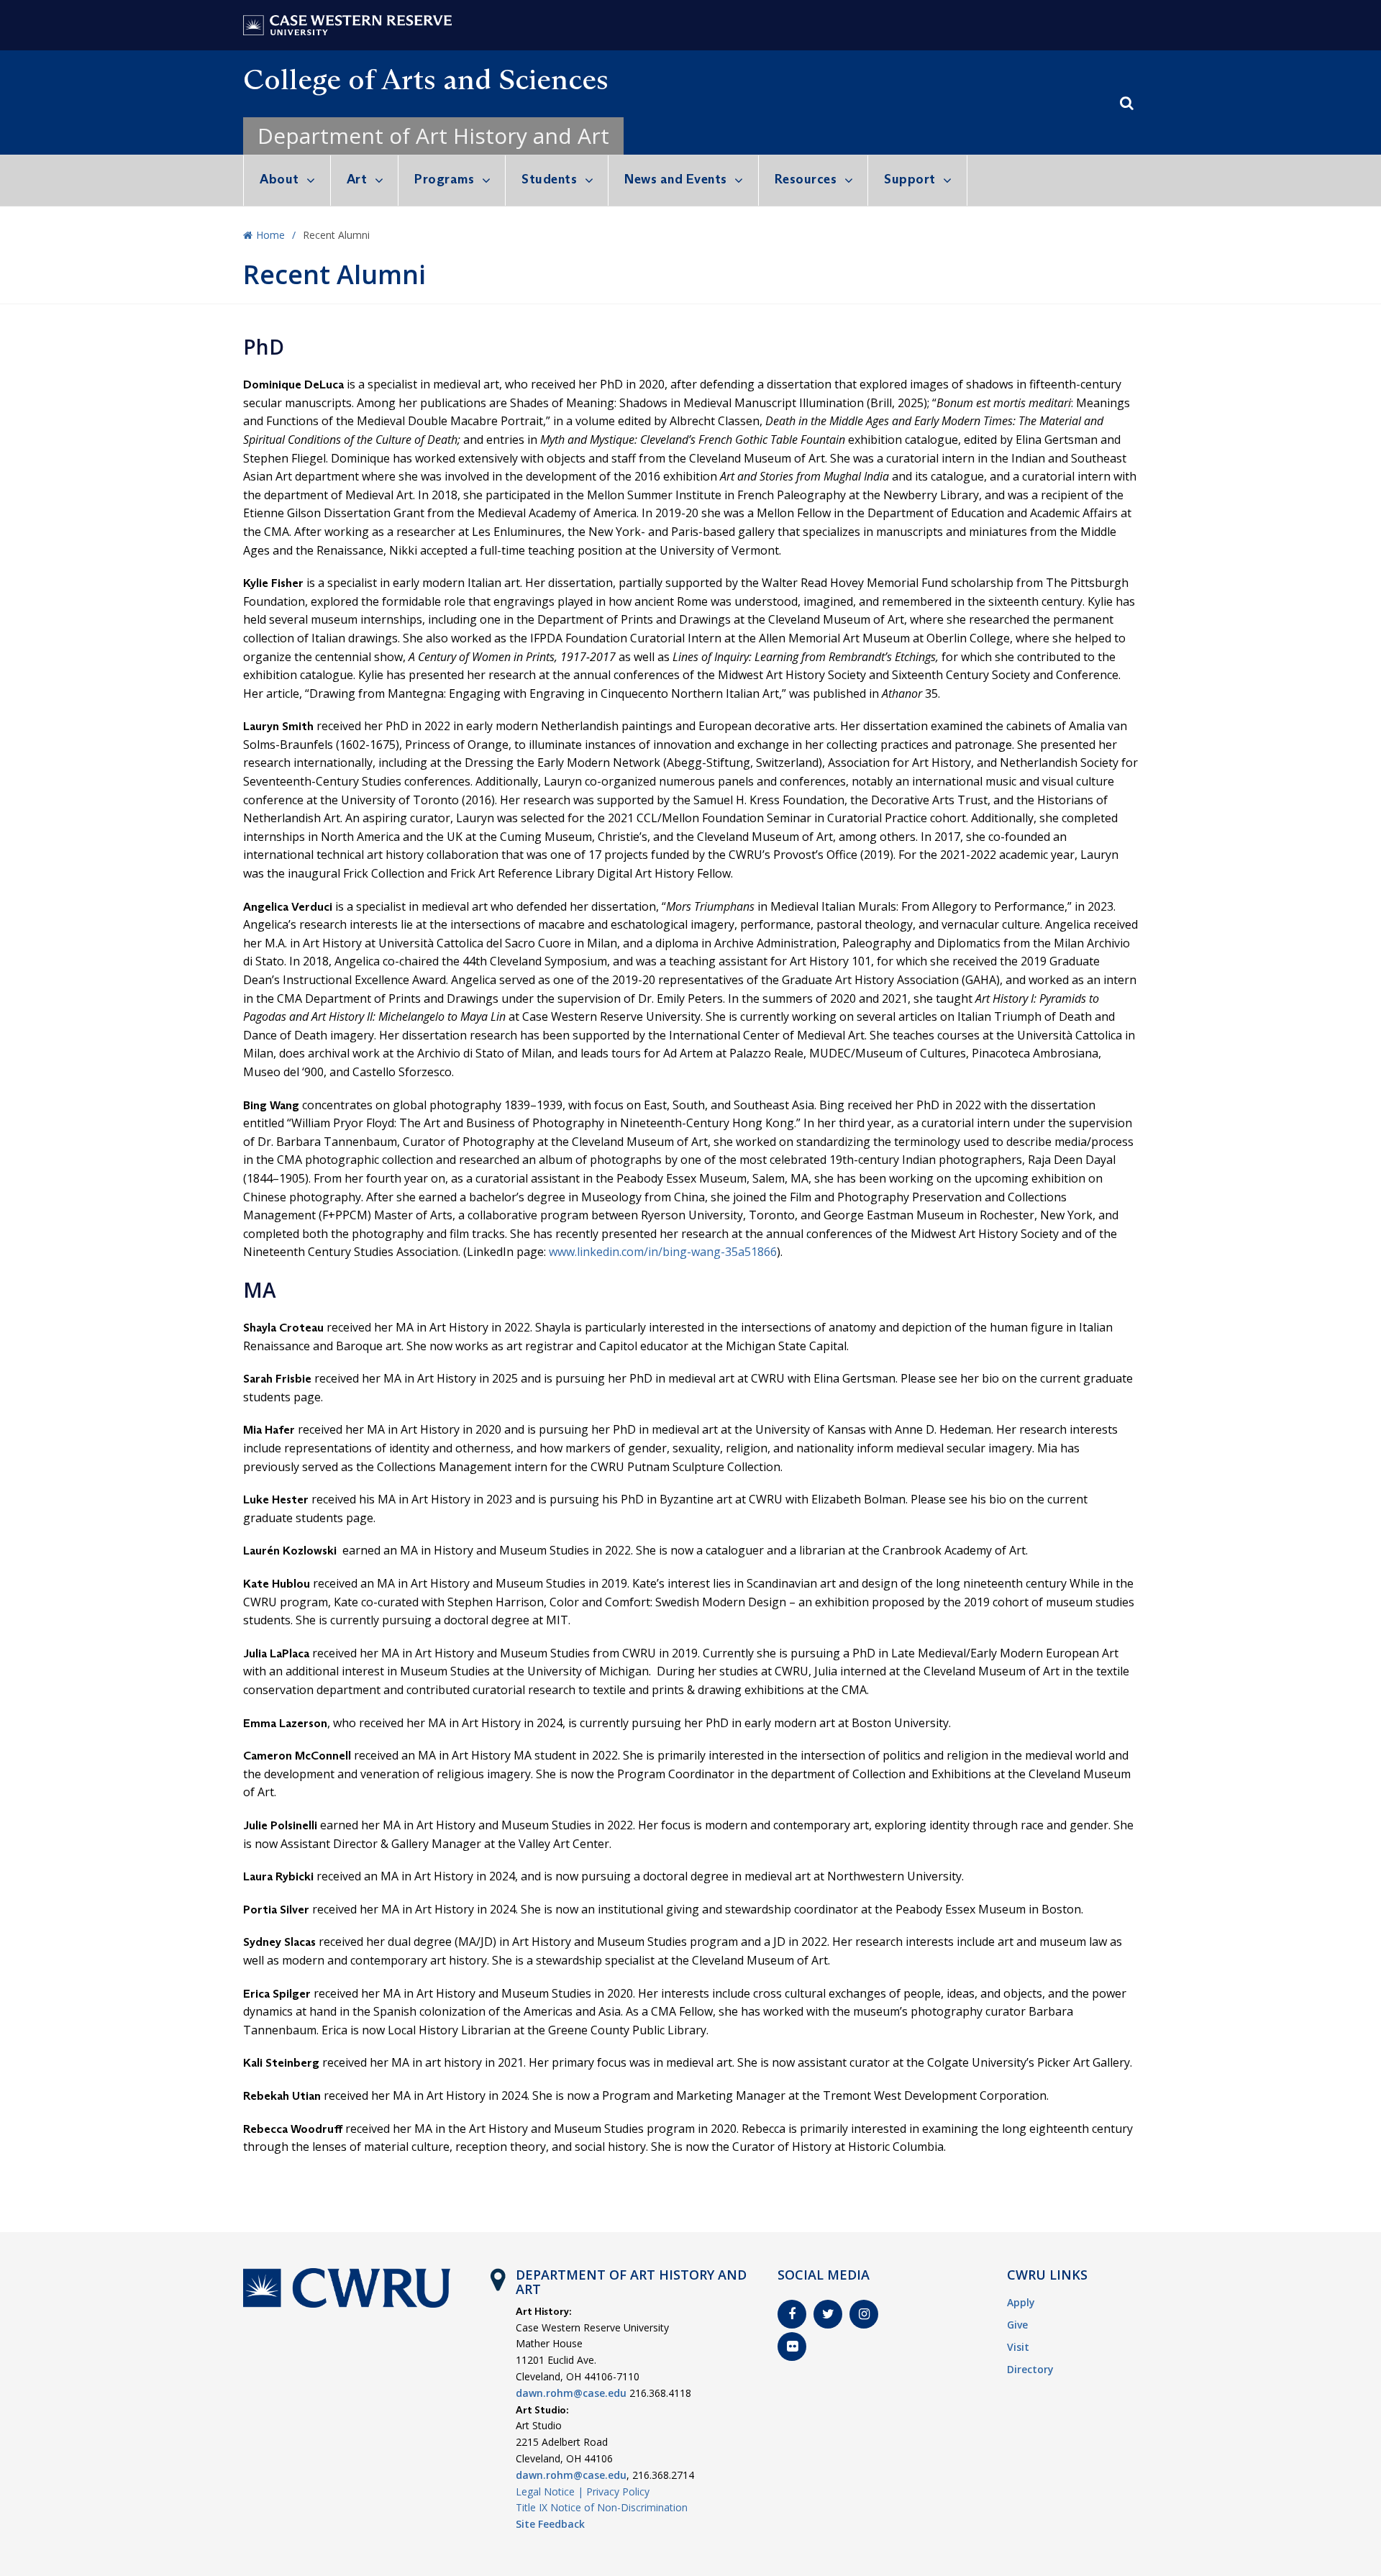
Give (1017, 2325)
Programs (444, 179)
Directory (1030, 2369)
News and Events (676, 179)
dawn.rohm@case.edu (571, 2393)
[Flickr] (792, 2347)
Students (549, 179)
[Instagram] (864, 2314)
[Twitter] (828, 2314)
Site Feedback (550, 2524)
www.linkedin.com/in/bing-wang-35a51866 (663, 1252)
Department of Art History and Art (433, 136)
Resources (806, 179)
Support (910, 179)
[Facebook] (792, 2314)
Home (270, 235)
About (279, 179)
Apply (1021, 2302)
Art (357, 179)
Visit (1018, 2347)
